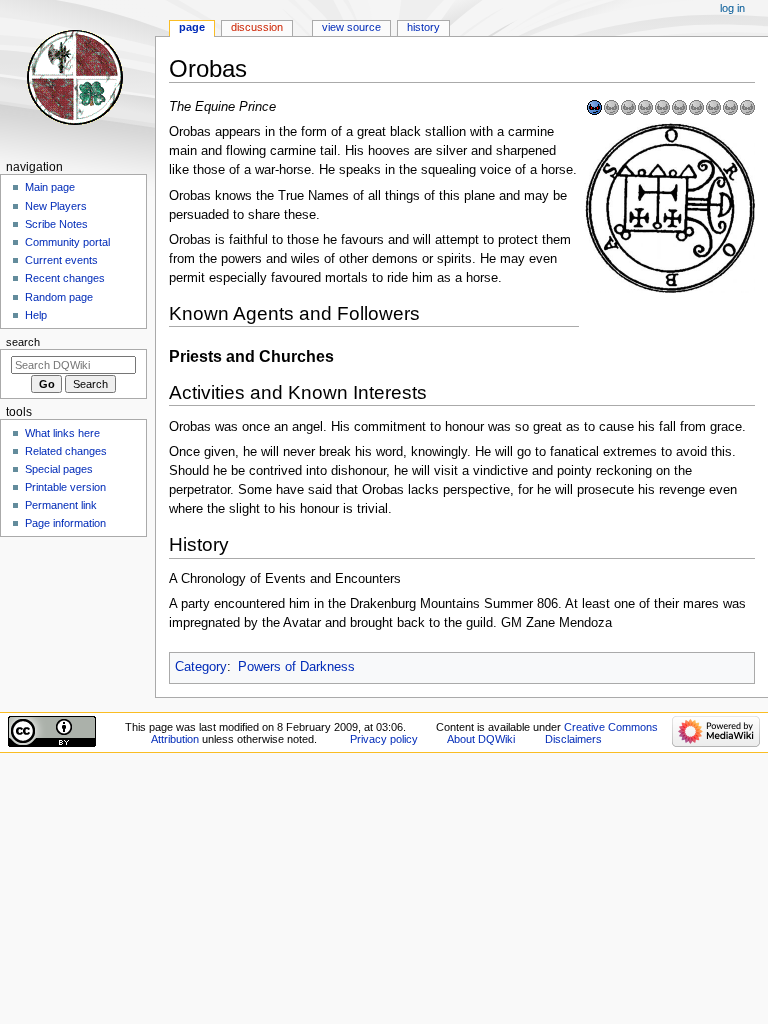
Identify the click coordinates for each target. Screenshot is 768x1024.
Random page (59, 297)
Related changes (66, 451)
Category (201, 667)
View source (351, 27)
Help (36, 315)
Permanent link (61, 505)
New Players (56, 206)
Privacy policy (384, 739)
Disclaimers (573, 739)
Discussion (257, 27)
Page (192, 27)
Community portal (67, 242)
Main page (50, 187)
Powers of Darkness (296, 667)
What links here (62, 433)
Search (23, 342)
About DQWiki (481, 739)
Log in (732, 8)
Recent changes (65, 278)
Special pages (59, 469)
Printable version (65, 487)
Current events (61, 260)
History (423, 27)
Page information (65, 523)
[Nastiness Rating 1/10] (671, 107)
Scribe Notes (56, 224)
